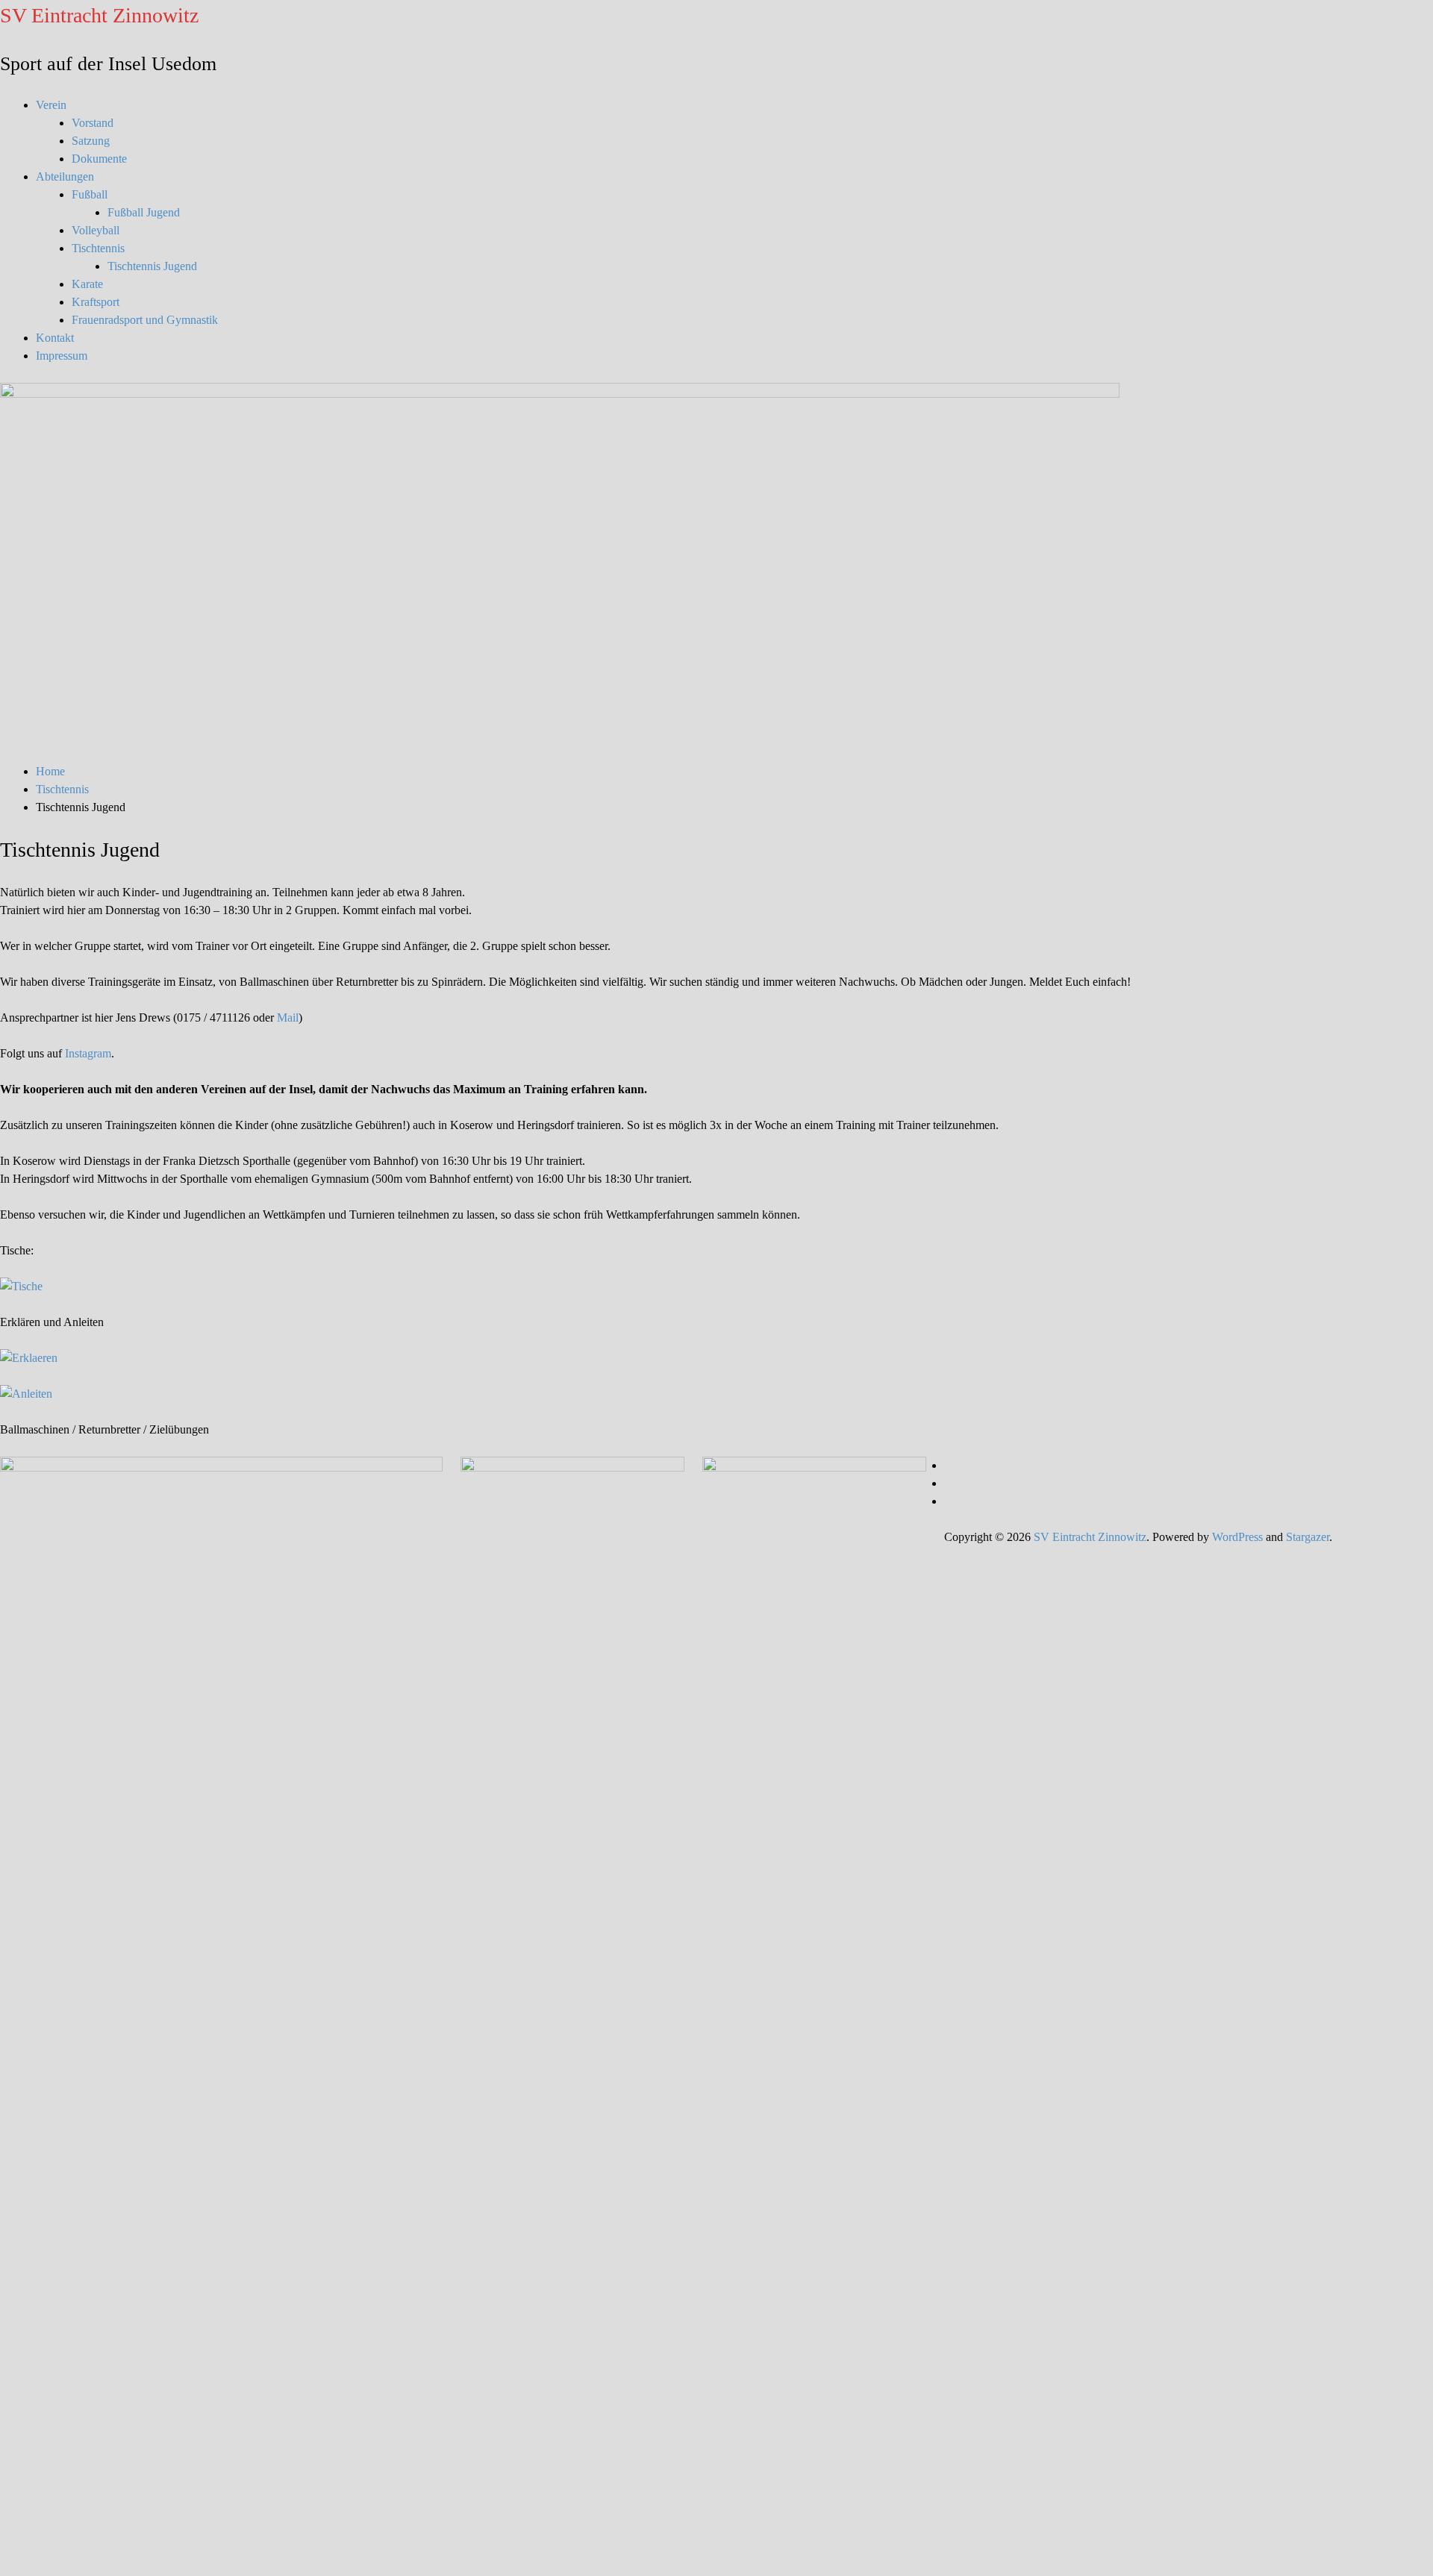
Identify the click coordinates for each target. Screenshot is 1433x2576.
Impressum (62, 356)
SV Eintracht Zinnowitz (99, 15)
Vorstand (93, 123)
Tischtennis (98, 248)
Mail (288, 1017)
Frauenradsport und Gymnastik (145, 320)
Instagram (88, 1053)
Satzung (91, 141)
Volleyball (96, 230)
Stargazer (1308, 1537)
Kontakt (55, 338)
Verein (51, 105)
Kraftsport (96, 302)
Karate (87, 284)
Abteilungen (65, 176)
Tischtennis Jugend (152, 266)
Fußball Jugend (144, 212)
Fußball (90, 194)
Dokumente (99, 159)
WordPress (1237, 1537)
